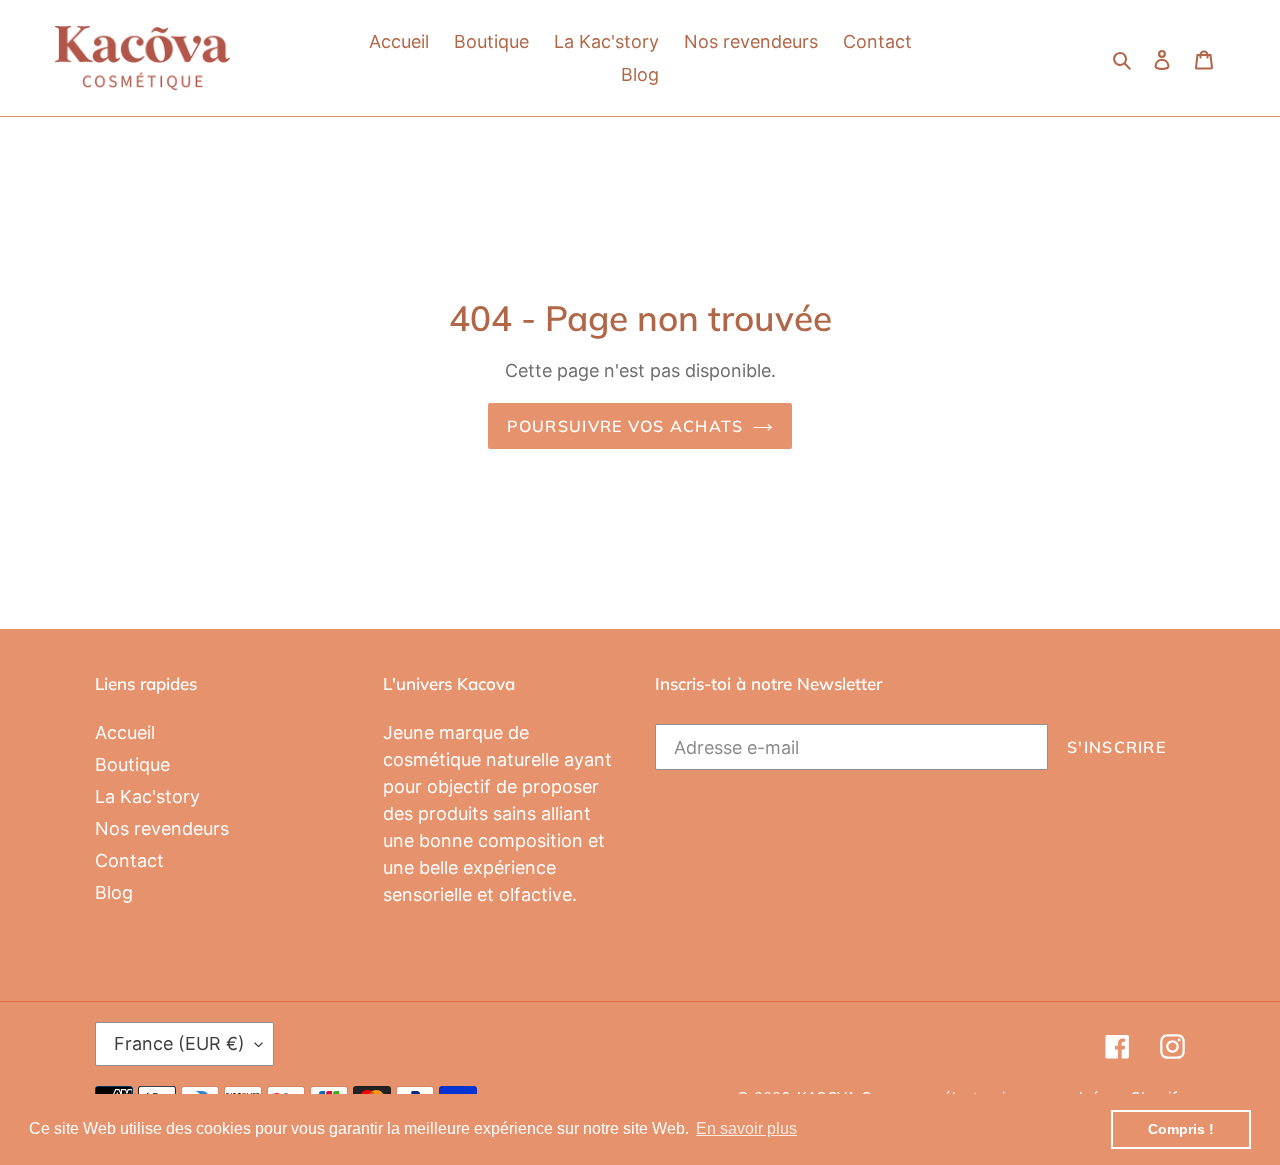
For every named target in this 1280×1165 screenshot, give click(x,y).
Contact (129, 860)
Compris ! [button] (1181, 1129)
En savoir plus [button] (746, 1128)
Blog (114, 892)
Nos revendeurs (162, 828)
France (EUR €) (179, 1043)
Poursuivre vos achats (625, 426)
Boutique (132, 764)
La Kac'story (147, 796)
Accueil (125, 732)
